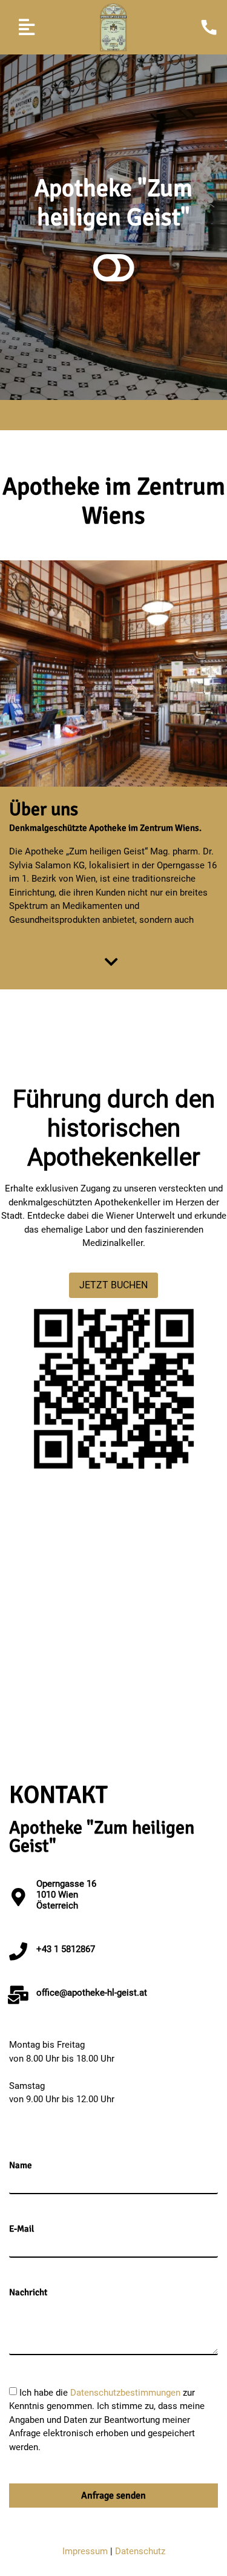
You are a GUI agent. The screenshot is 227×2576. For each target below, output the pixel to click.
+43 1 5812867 (66, 1949)
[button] (26, 28)
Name (21, 2165)
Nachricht (28, 2293)
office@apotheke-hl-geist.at (92, 1993)
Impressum (85, 2551)
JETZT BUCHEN (113, 1285)
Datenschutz (140, 2551)
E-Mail (21, 2229)
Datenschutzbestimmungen (127, 2392)
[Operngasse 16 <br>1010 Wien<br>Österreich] (18, 1897)
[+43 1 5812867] (18, 1952)
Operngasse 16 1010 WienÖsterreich (66, 1895)
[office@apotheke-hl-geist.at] (18, 1995)
